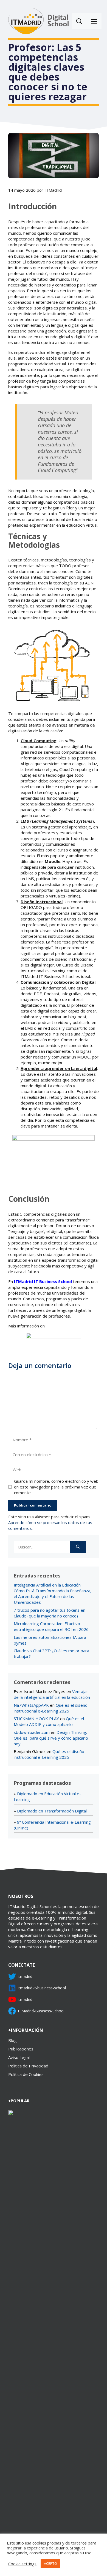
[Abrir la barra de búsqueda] (79, 21)
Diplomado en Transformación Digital (52, 1811)
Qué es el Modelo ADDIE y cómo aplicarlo (49, 1721)
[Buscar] (78, 1547)
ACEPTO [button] (50, 2563)
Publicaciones (21, 2049)
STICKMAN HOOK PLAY (36, 1719)
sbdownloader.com (32, 1732)
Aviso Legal (19, 2057)
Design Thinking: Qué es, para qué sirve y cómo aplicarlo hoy (51, 1738)
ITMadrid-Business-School (41, 2011)
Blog (12, 2040)
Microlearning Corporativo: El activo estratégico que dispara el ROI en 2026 (51, 1626)
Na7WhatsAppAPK (31, 1705)
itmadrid (25, 1976)
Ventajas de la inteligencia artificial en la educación (52, 1694)
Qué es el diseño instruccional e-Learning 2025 (51, 1708)
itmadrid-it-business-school (42, 1988)
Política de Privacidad (28, 2066)
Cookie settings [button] (22, 2564)
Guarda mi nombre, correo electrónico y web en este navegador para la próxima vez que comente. (56, 1487)
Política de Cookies (26, 2074)
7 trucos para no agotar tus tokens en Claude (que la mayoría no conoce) (50, 1613)
